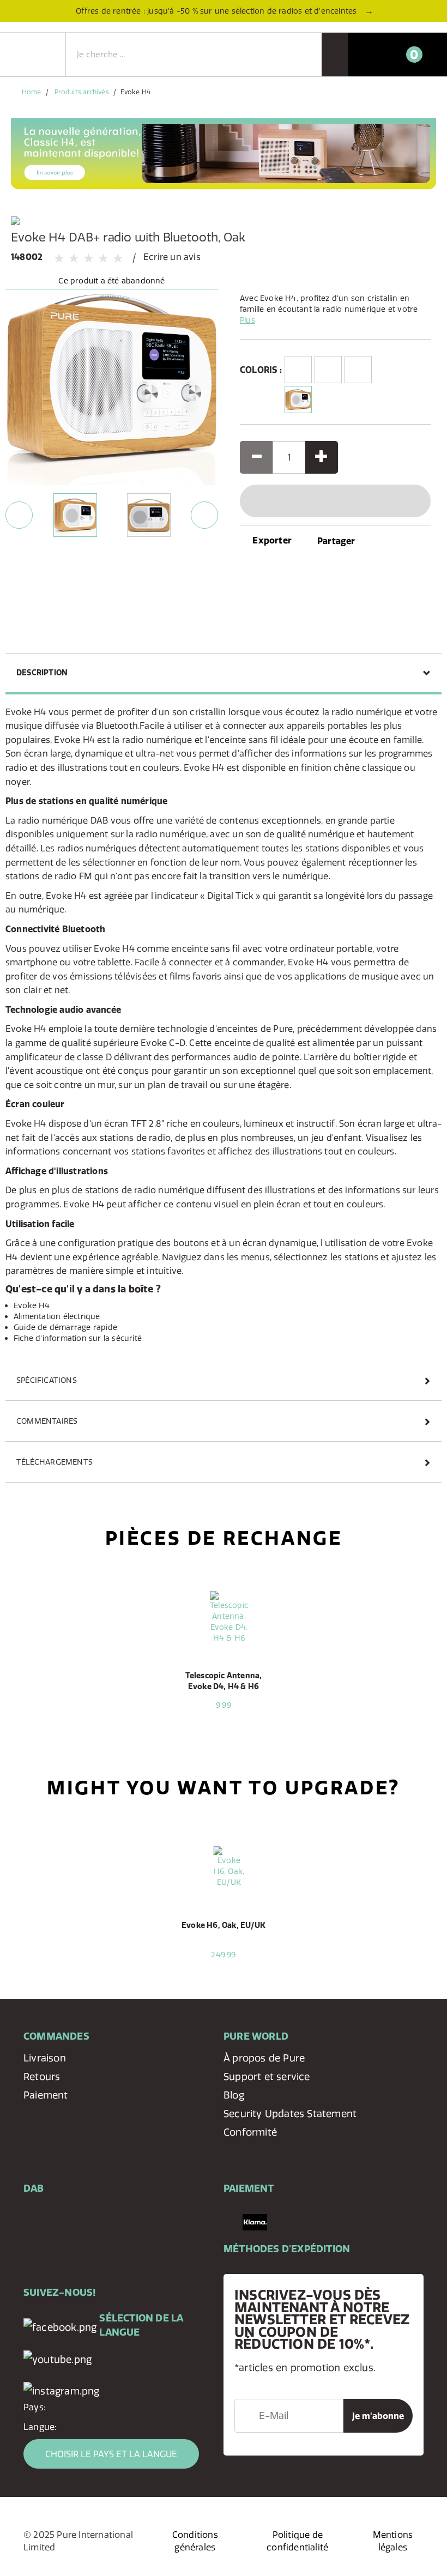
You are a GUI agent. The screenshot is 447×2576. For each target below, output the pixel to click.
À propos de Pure (264, 2058)
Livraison (45, 2058)
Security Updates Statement (290, 2114)
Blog (234, 2095)
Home (31, 92)
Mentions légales (393, 2541)
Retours (42, 2076)
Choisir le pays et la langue (111, 2454)
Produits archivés (82, 92)
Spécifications (47, 1380)
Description (42, 673)
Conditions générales (195, 2541)
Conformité (250, 2132)
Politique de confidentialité (297, 2541)
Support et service (267, 2076)
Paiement (46, 2095)
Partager (336, 541)
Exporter (271, 540)
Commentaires (47, 1421)
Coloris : (259, 370)
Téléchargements (55, 1462)
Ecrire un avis (172, 257)
